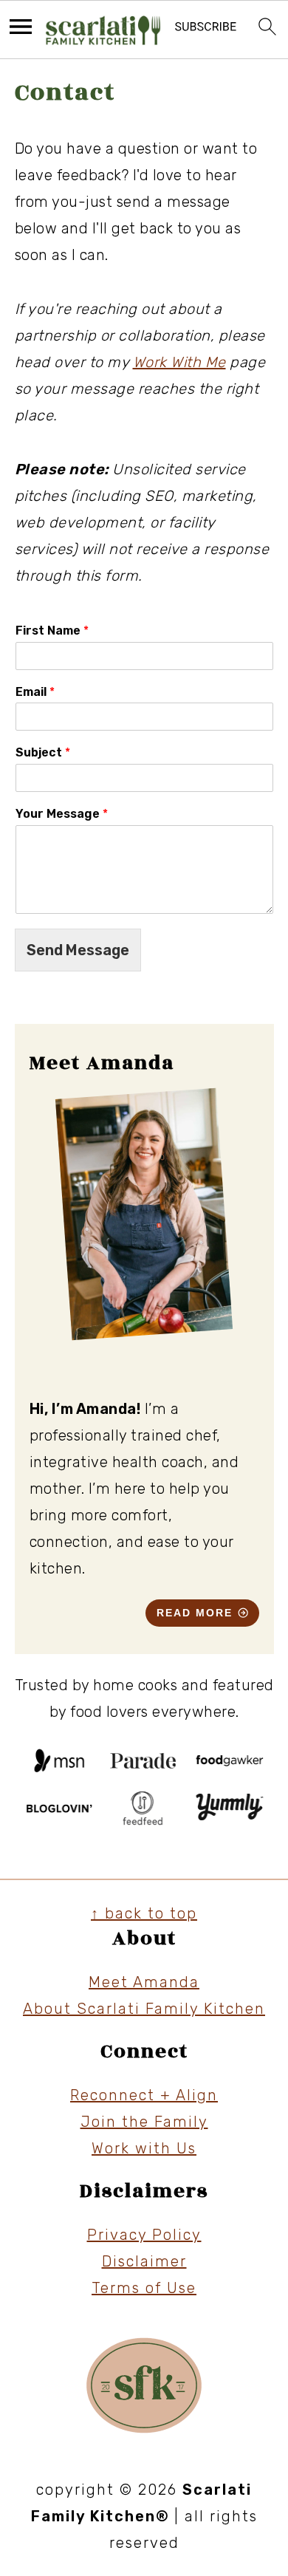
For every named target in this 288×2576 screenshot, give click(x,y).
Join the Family (144, 2122)
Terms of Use (144, 2288)
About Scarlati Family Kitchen (144, 2009)
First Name (52, 631)
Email (35, 692)
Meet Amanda (144, 1982)
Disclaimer (144, 2261)
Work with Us (144, 2148)
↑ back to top (144, 1913)
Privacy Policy (144, 2235)
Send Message (78, 950)
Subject (43, 752)
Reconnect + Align (144, 2095)
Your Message (62, 814)
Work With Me (179, 362)
